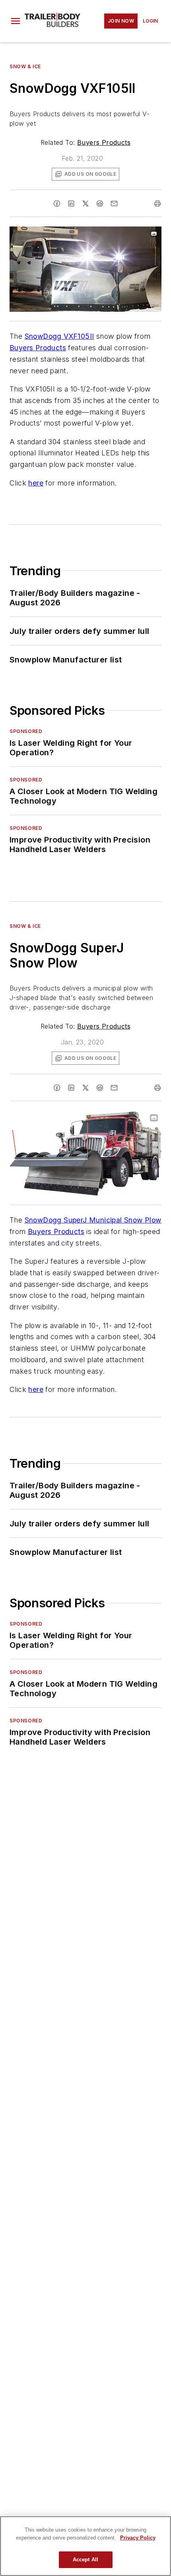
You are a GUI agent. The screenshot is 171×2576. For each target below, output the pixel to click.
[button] (16, 21)
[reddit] (100, 203)
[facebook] (57, 203)
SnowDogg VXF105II (59, 336)
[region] (85, 2546)
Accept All (85, 2560)
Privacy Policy (138, 2538)
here (36, 483)
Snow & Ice (25, 66)
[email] (114, 203)
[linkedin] (71, 203)
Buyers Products (104, 142)
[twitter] (85, 203)
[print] (157, 203)
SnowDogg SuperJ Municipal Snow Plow (93, 1220)
